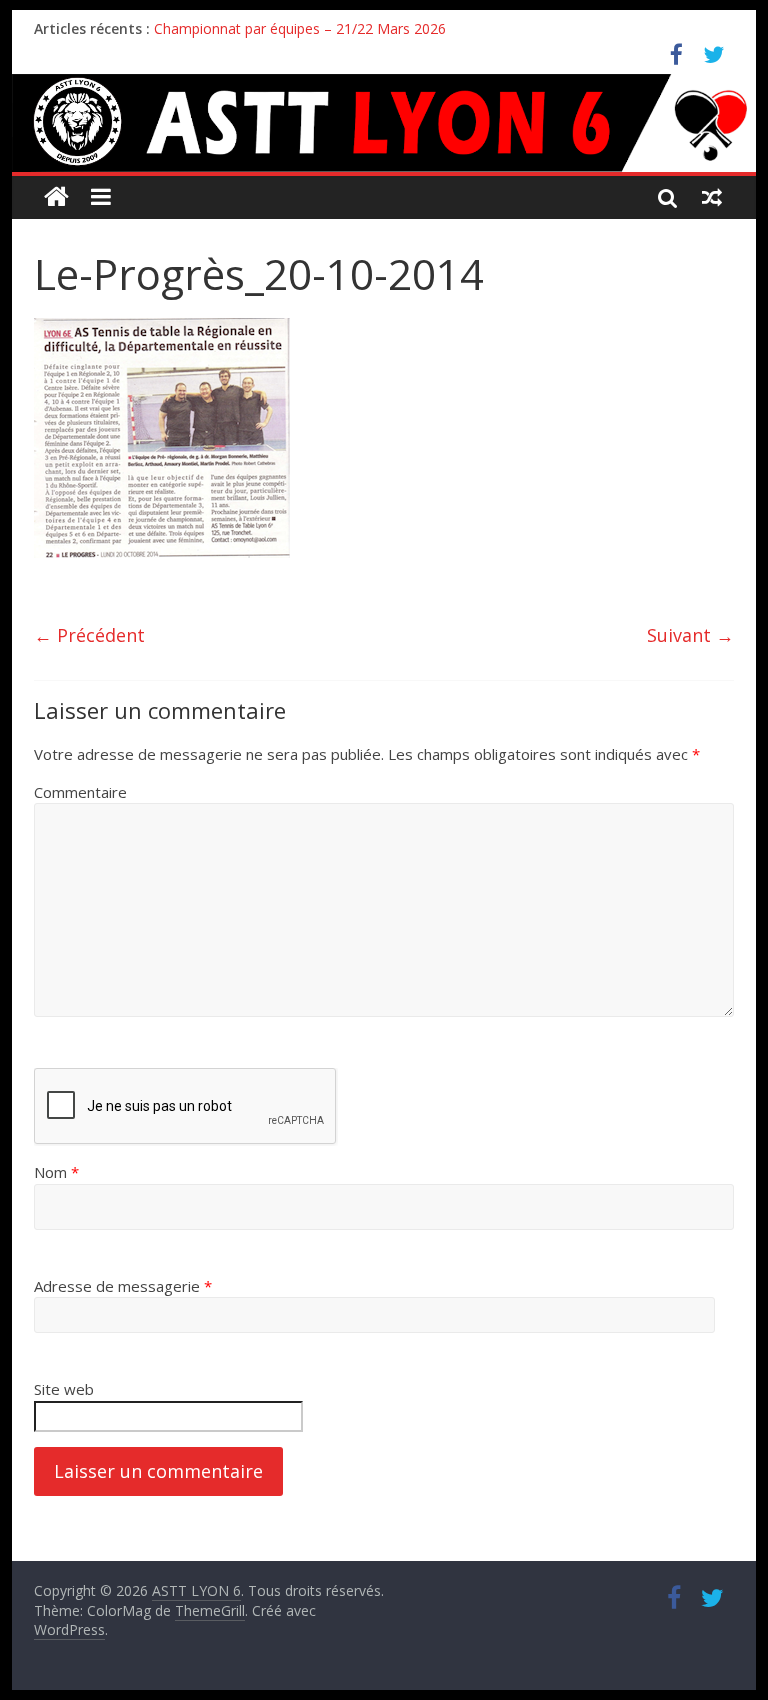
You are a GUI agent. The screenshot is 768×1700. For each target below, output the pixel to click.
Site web (64, 1389)
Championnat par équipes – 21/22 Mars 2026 (300, 28)
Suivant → (690, 635)
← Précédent (89, 635)
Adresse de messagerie (123, 1286)
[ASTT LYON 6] (384, 123)
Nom (56, 1172)
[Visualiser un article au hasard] (712, 197)
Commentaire (80, 792)
